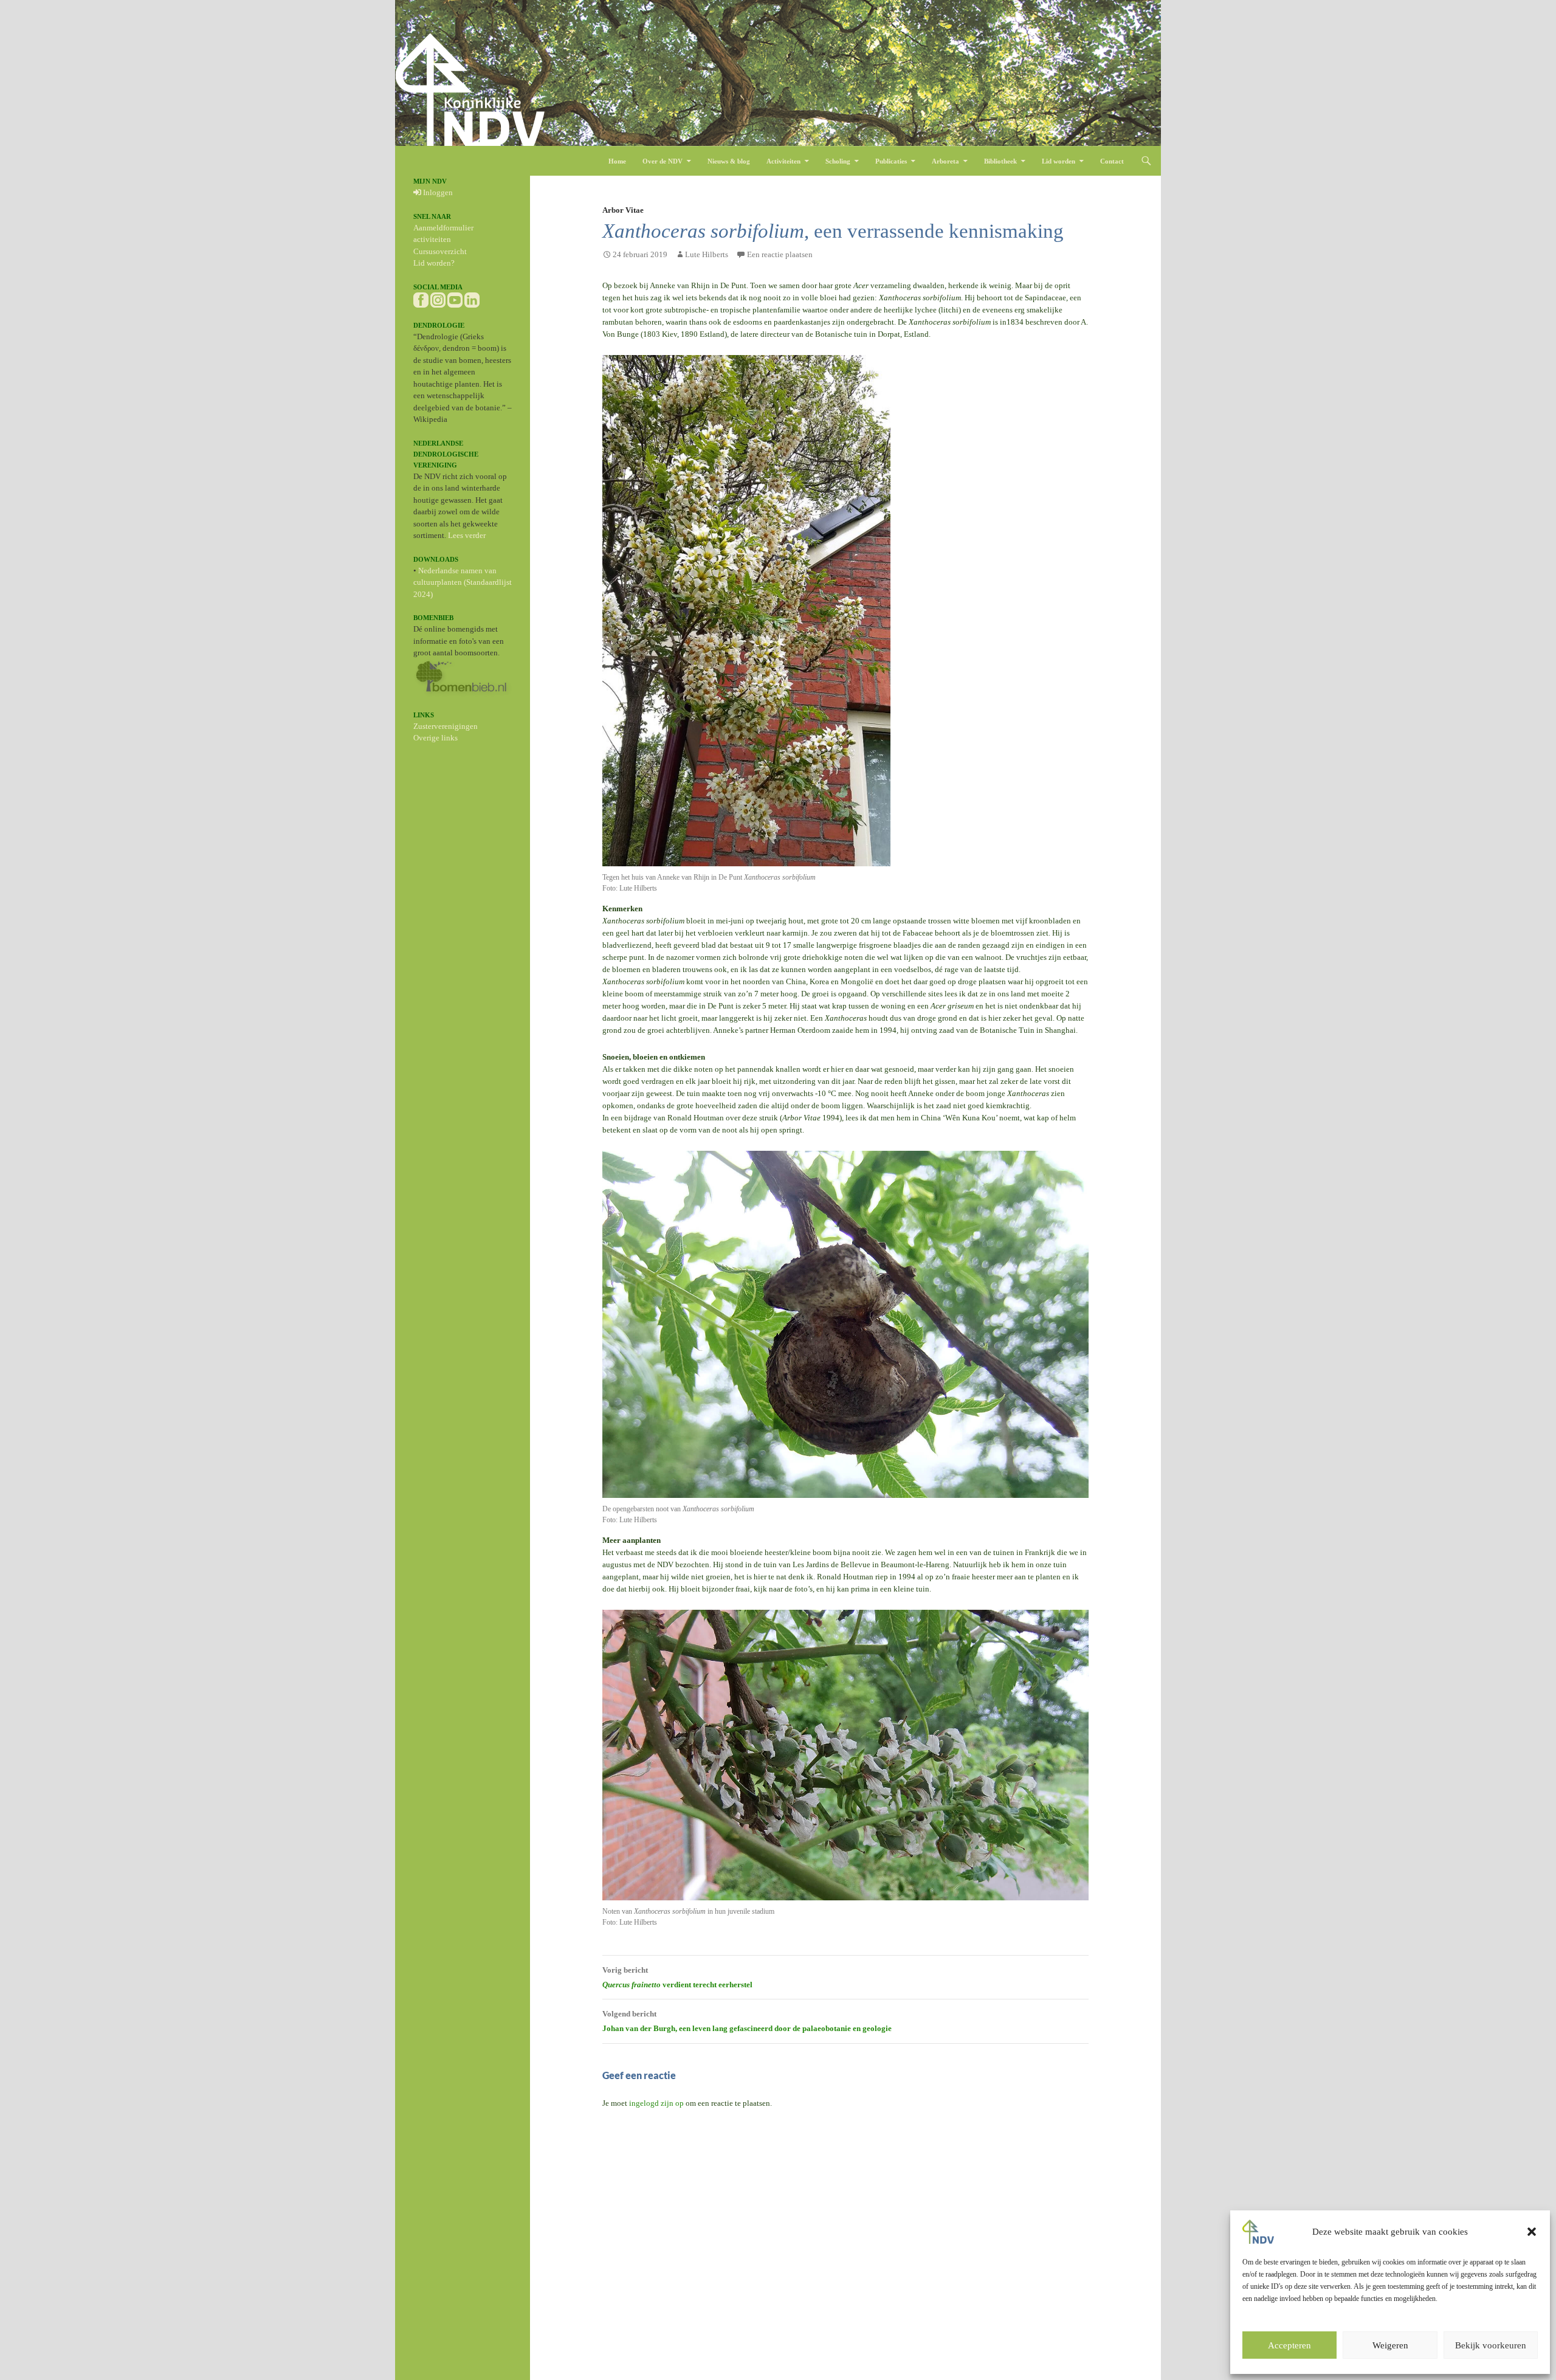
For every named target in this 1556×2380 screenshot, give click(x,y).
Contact (1112, 161)
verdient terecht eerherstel (677, 1977)
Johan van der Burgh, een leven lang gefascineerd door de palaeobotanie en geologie (747, 2021)
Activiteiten (783, 161)
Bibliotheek (1000, 161)
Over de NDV (663, 161)
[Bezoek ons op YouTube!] (455, 299)
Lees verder (467, 535)
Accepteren (1289, 2345)
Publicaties (891, 161)
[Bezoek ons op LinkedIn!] (472, 299)
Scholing (838, 161)
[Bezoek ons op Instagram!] (438, 299)
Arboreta (945, 161)
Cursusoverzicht (440, 251)
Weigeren (1390, 2345)
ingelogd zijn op (656, 2103)
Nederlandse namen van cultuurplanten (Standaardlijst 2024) (463, 582)
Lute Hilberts (707, 254)
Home (617, 161)
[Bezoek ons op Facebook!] (421, 299)
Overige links (435, 738)
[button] (1532, 2232)
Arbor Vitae (623, 210)
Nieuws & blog (729, 161)
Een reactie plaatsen (780, 254)
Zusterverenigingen (446, 726)
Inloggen (437, 192)
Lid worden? (434, 263)
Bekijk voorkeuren (1491, 2345)
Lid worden (1059, 161)
